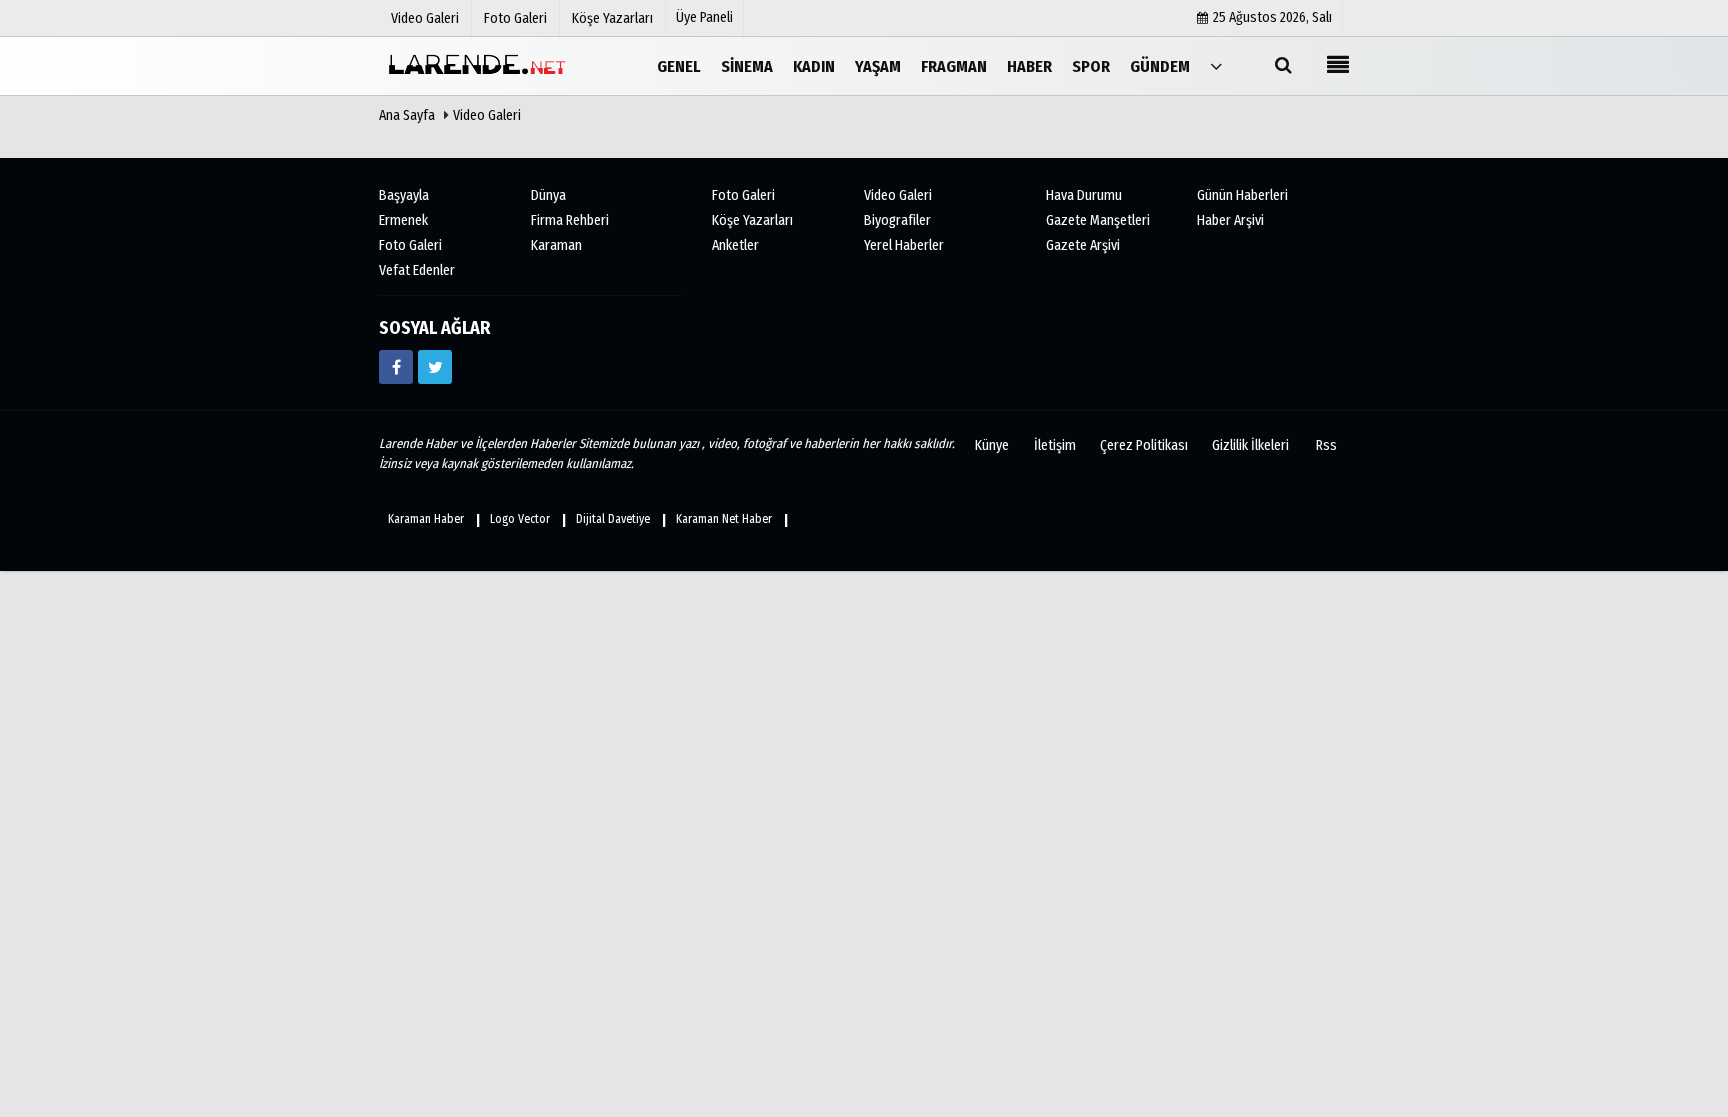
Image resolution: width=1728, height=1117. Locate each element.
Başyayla (404, 195)
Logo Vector (520, 519)
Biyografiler (897, 220)
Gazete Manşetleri (1098, 220)
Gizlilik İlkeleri (1250, 445)
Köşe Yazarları (752, 220)
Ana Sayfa (407, 115)
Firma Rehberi (570, 220)
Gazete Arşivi (1083, 245)
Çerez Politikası (1144, 445)
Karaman (556, 245)
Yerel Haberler (904, 245)
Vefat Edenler (417, 270)
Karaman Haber (426, 519)
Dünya (548, 195)
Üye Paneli (704, 17)
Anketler (735, 245)
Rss (1326, 445)
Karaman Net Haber (724, 519)
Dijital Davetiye (613, 519)
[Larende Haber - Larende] (479, 65)
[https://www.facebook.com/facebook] (396, 367)
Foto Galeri (410, 245)
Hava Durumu (1084, 195)
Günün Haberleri (1242, 195)
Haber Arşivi (1230, 220)
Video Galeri (487, 115)
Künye (992, 445)
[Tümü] (1216, 65)
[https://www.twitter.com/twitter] (435, 367)
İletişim (1055, 445)
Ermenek (403, 220)
